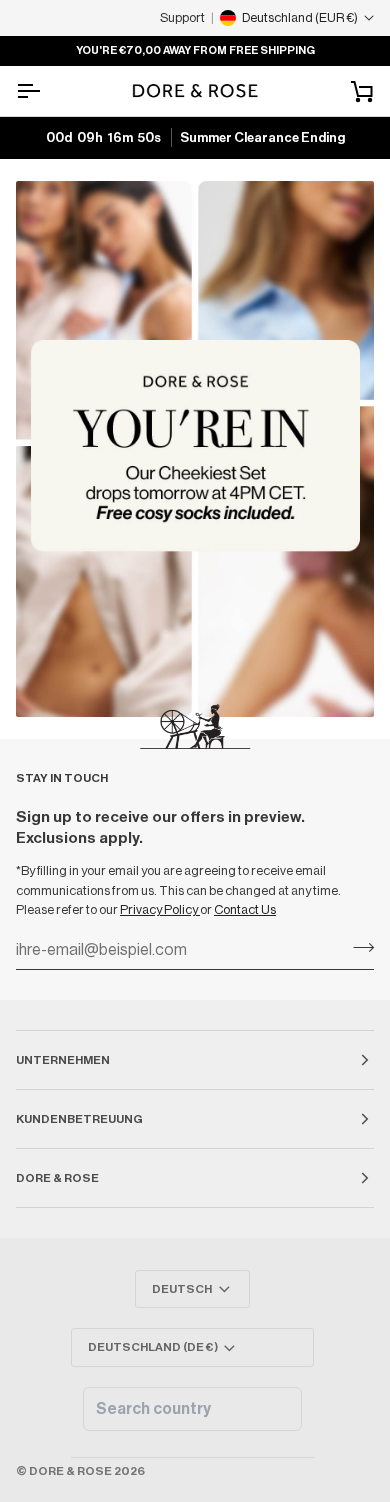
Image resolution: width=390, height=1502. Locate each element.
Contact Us (245, 909)
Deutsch (182, 1289)
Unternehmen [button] (63, 1060)
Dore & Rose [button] (57, 1178)
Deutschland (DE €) (153, 1347)
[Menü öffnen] (46, 91)
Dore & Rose (70, 1471)
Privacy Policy (160, 909)
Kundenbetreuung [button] (79, 1119)
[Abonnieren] (357, 948)
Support (182, 17)
